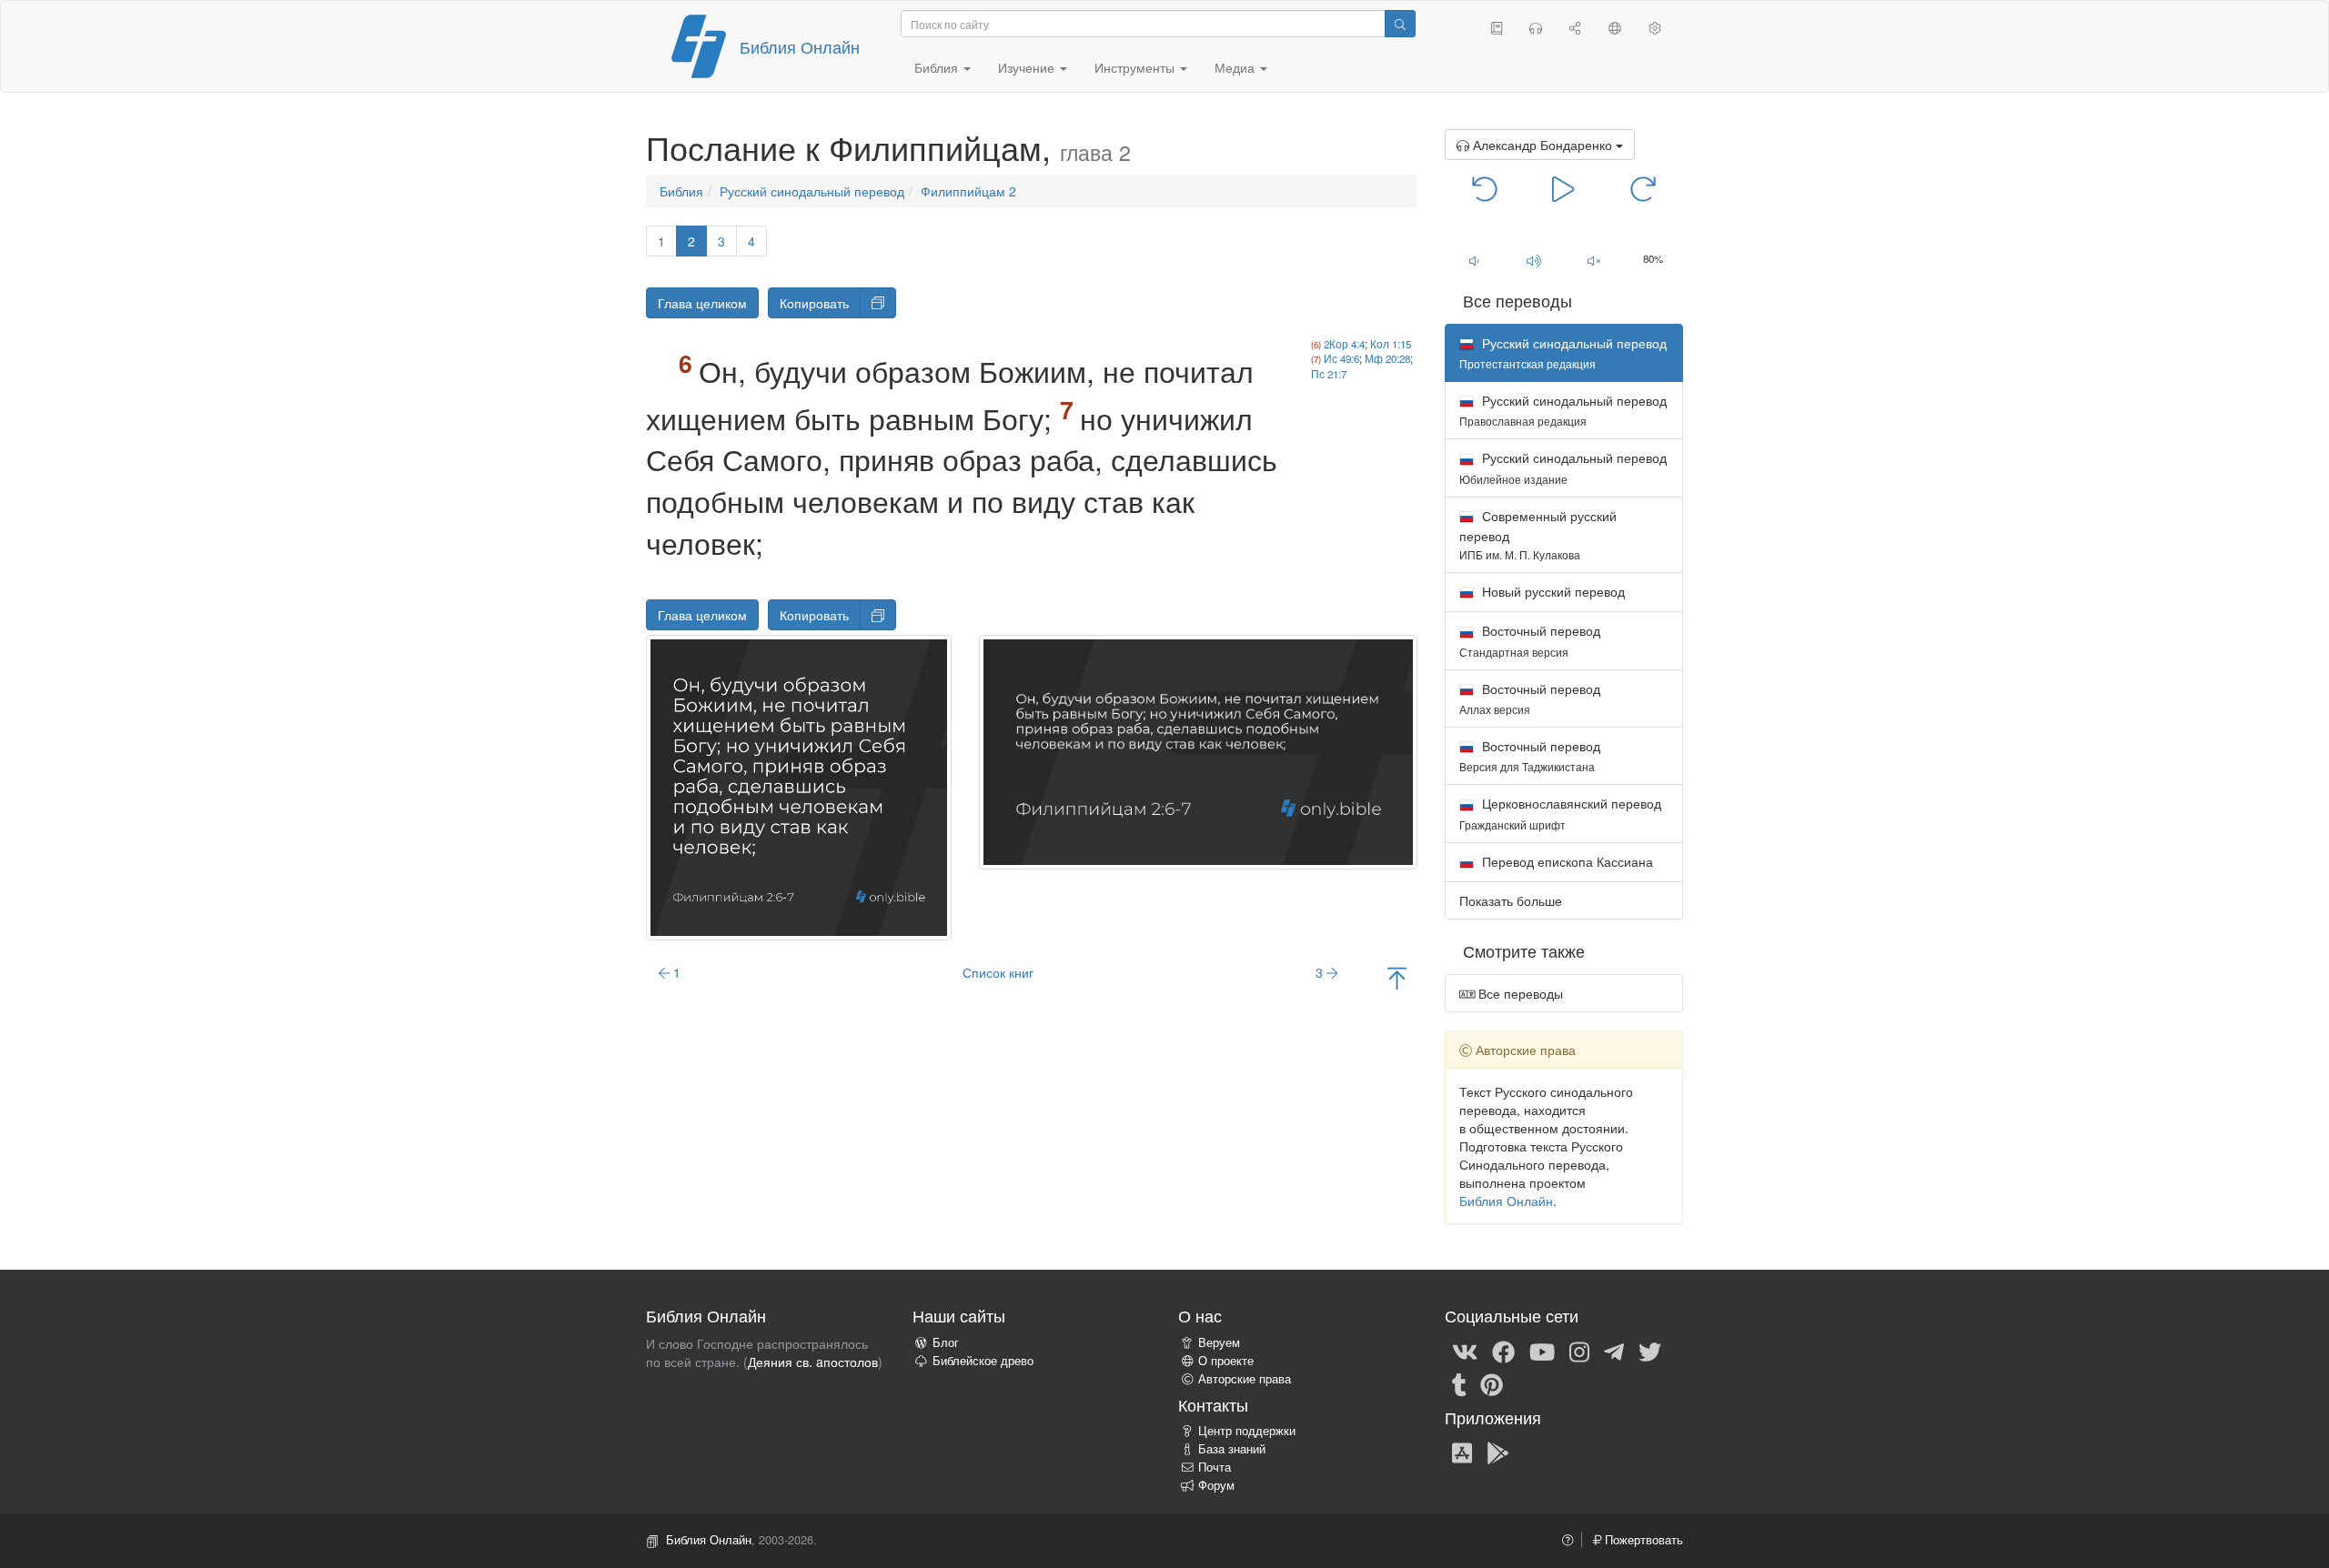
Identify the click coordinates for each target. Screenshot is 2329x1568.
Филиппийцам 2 (968, 191)
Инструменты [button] (1136, 67)
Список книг (998, 972)
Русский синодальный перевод (812, 191)
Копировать (814, 303)
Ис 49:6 (1341, 358)
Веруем (1219, 1342)
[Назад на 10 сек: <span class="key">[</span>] (1485, 187)
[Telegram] (1614, 1351)
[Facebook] (1503, 1351)
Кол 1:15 (1391, 344)
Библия (681, 191)
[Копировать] (878, 303)
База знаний (1232, 1449)
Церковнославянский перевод (1560, 813)
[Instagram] (1579, 1351)
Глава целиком (702, 303)
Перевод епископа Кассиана (1566, 861)
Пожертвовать (1642, 1540)
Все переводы (1519, 993)
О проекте (1226, 1361)
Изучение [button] (1028, 67)
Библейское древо (983, 1361)
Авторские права (1245, 1379)
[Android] (1498, 1452)
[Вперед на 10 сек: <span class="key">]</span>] (1643, 187)
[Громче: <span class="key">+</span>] (1534, 260)
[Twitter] (1650, 1351)
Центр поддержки (1247, 1431)
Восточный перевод (1530, 640)
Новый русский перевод (1552, 591)
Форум (1216, 1485)
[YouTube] (1542, 1351)
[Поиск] (1400, 24)
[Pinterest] (1492, 1383)
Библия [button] (938, 67)
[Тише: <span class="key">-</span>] (1475, 260)
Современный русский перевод (1538, 534)
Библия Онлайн (800, 46)
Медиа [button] (1236, 67)
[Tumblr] (1459, 1383)
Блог (946, 1342)
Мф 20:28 (1387, 358)
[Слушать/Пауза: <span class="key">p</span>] (1563, 187)
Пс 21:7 (1329, 374)
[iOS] (1462, 1452)
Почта (1215, 1467)
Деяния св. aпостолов (813, 1362)
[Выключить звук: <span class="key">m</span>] (1594, 260)
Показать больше (1511, 900)
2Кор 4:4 (1344, 344)
